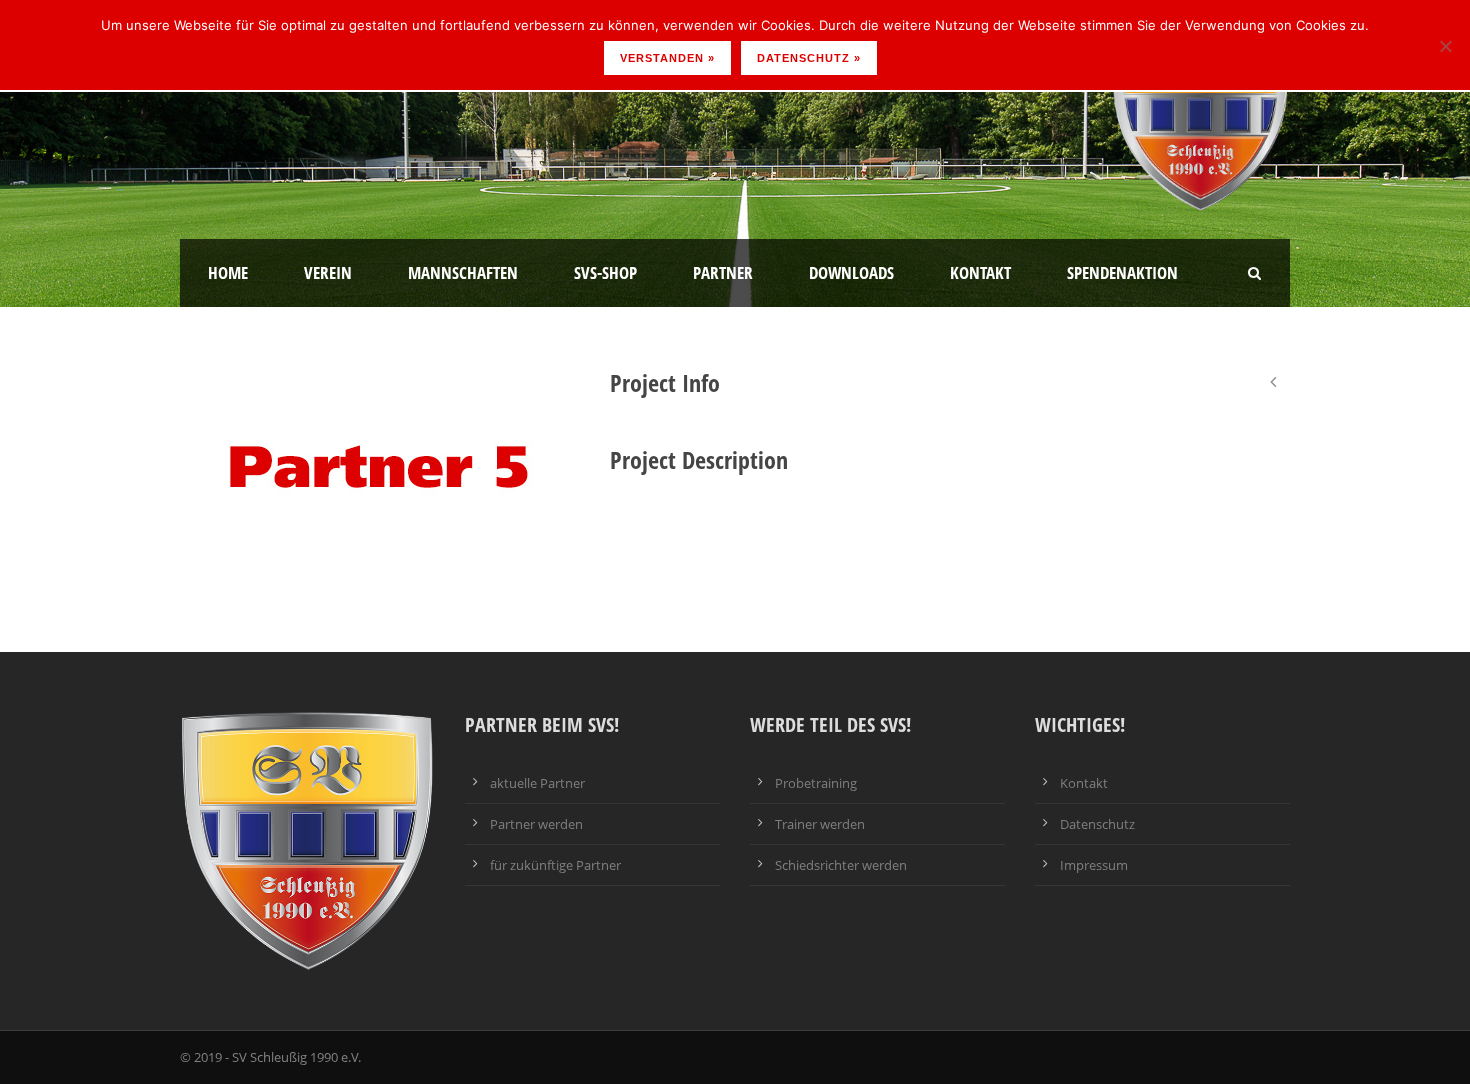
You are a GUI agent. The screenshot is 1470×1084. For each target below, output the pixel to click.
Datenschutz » (809, 58)
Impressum (1094, 865)
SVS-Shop (605, 272)
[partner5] (380, 462)
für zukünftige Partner (555, 865)
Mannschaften (463, 272)
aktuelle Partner (537, 783)
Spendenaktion (1122, 272)
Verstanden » (667, 58)
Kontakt (980, 272)
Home (228, 272)
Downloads (851, 272)
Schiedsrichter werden (841, 865)
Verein (328, 272)
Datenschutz (1097, 824)
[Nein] (1445, 46)
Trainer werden (820, 824)
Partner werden (536, 824)
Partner (723, 272)
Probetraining (816, 783)
